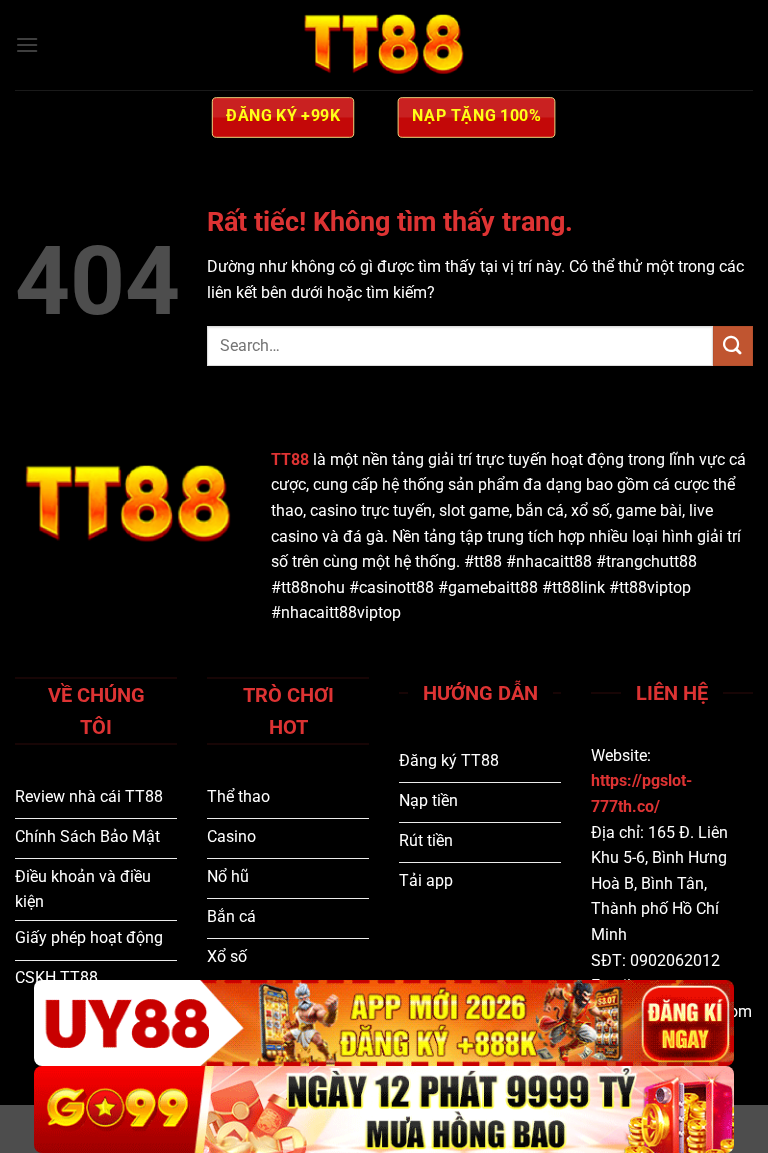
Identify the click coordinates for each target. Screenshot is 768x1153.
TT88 (290, 459)
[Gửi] (733, 345)
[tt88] (384, 45)
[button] (27, 44)
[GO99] (384, 1109)
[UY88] (384, 1023)
